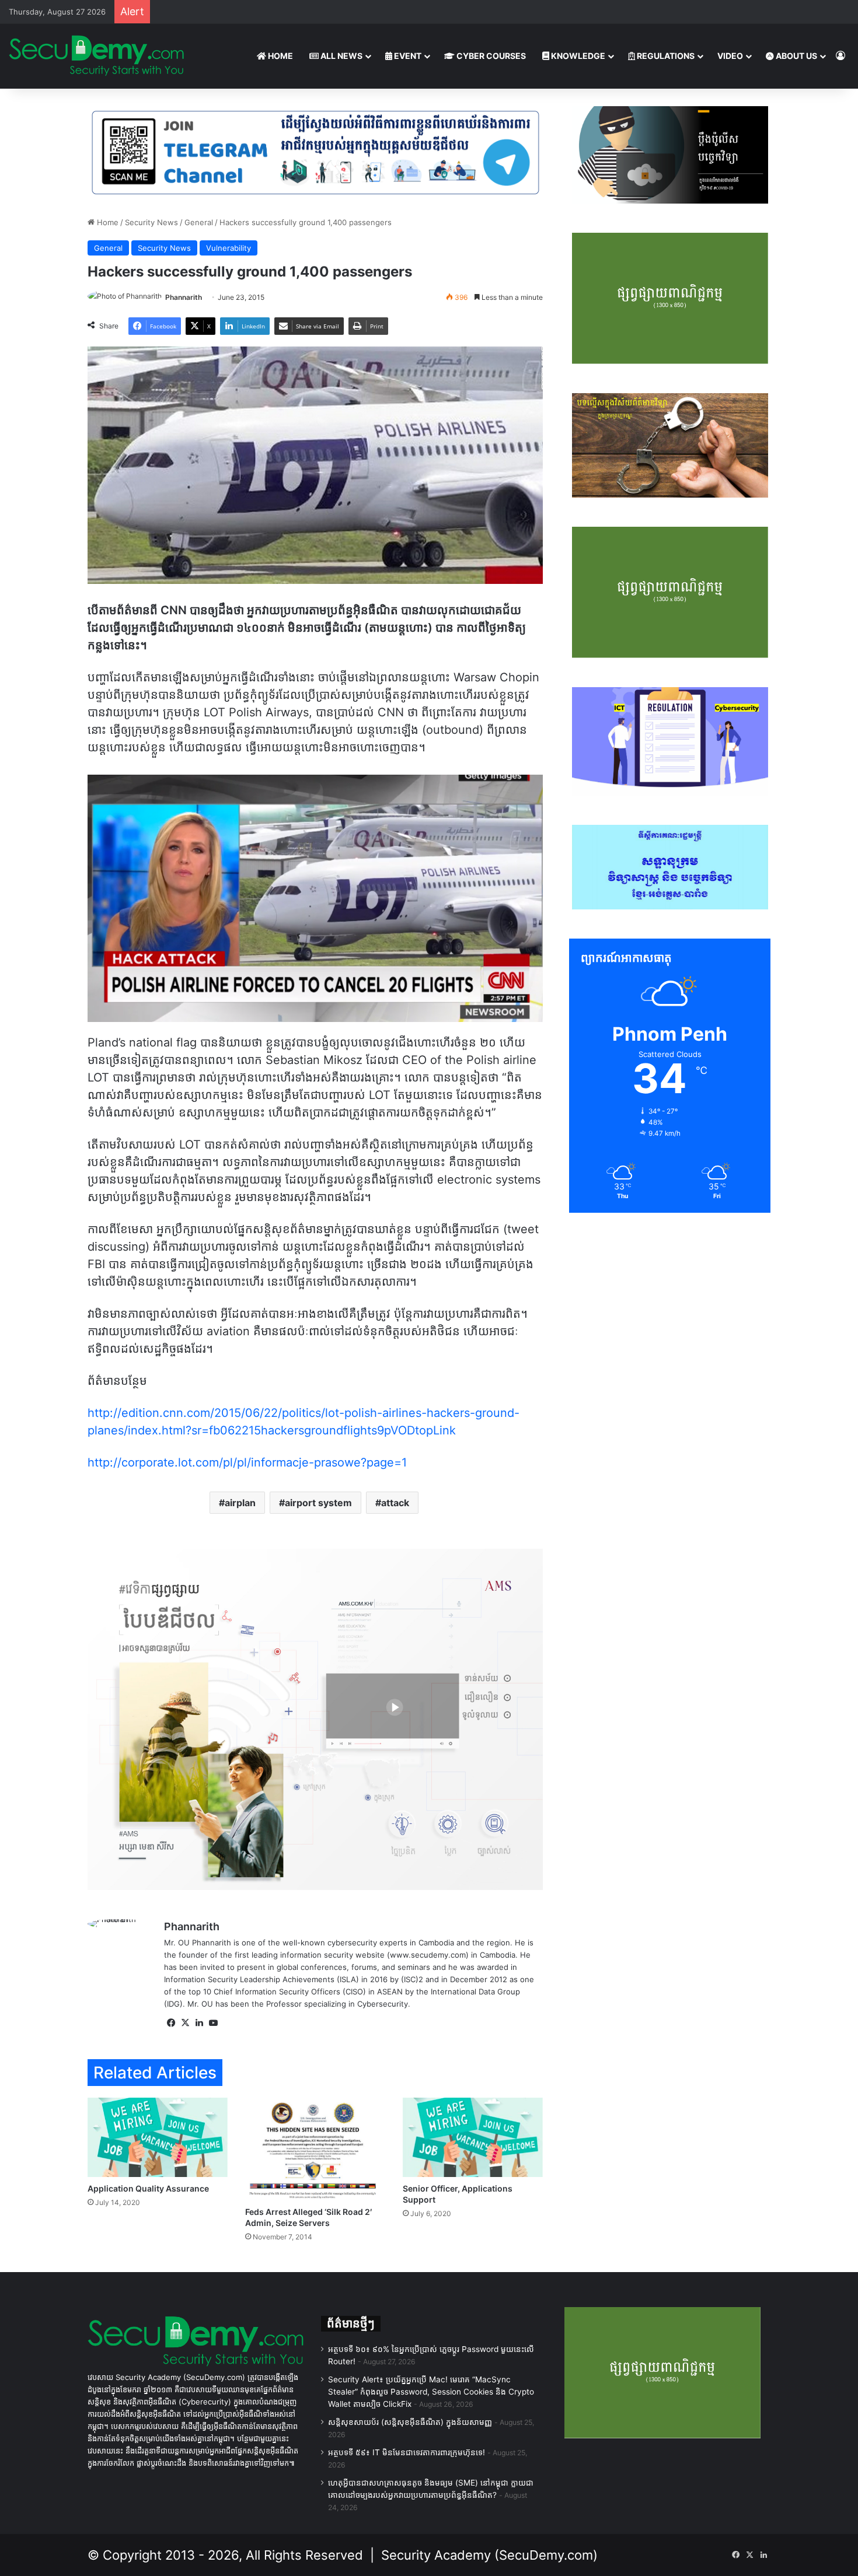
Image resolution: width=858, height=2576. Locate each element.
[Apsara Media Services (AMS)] (315, 1718)
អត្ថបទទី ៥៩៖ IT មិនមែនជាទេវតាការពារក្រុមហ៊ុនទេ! (407, 2452)
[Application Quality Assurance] (158, 2137)
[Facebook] (171, 2023)
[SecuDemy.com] (96, 56)
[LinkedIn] (199, 2023)
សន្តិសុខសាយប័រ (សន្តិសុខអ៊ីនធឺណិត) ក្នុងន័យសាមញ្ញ (410, 2422)
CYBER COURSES (490, 56)
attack (395, 1503)
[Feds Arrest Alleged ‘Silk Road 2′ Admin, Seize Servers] (315, 2149)
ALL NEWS (341, 56)
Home (107, 222)
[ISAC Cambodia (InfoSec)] (315, 152)
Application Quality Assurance (148, 2188)
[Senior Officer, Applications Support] (473, 2137)
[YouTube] (213, 2023)
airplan (240, 1503)
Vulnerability (229, 248)
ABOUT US (796, 56)
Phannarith (184, 297)
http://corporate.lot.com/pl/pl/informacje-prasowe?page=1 (247, 1462)
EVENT (407, 56)
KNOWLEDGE (577, 56)
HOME (280, 56)
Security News (151, 222)
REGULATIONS (665, 56)
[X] (185, 2023)
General (199, 222)
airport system (318, 1503)
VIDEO (730, 56)
